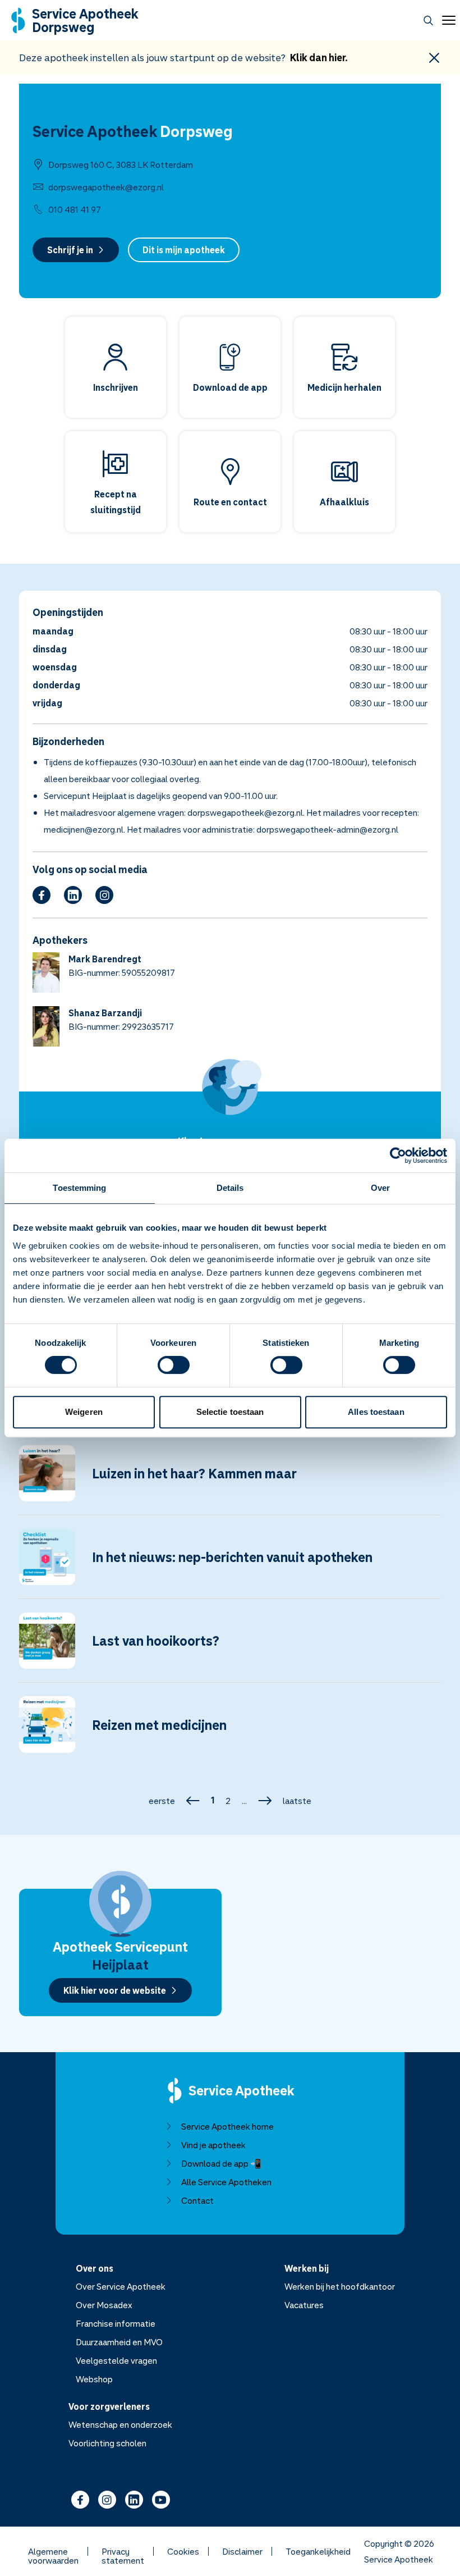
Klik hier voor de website (115, 1990)
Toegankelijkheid (318, 2551)
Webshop (94, 2379)
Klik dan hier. (319, 57)
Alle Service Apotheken (226, 2182)
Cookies (183, 2551)
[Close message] (434, 58)
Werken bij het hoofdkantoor (340, 2286)
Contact (197, 2200)
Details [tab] (230, 1188)
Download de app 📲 (221, 2163)
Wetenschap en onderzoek (120, 2424)
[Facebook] (42, 895)
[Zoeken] (428, 20)
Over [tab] (380, 1188)
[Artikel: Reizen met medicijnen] (230, 1731)
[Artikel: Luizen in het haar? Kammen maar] (230, 1480)
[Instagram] (104, 895)
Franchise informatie (116, 2323)
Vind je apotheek (213, 2145)
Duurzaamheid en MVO (119, 2342)
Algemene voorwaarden (53, 2551)
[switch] (174, 1365)
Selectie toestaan (230, 1412)
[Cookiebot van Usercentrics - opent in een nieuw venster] (398, 1155)
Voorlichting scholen (107, 2443)
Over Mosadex (104, 2305)
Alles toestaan (376, 1412)
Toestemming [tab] (79, 1188)
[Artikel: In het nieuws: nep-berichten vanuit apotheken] (230, 1564)
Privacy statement (123, 2551)
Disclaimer (242, 2551)
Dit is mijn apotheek (184, 250)
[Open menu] (447, 20)
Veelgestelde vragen (116, 2360)
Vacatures (304, 2305)
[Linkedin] (73, 895)
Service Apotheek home (227, 2126)
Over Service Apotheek (121, 2286)
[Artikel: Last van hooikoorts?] (230, 1647)
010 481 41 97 (75, 209)
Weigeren (84, 1412)
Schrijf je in (70, 250)
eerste (162, 1801)
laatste (297, 1801)
